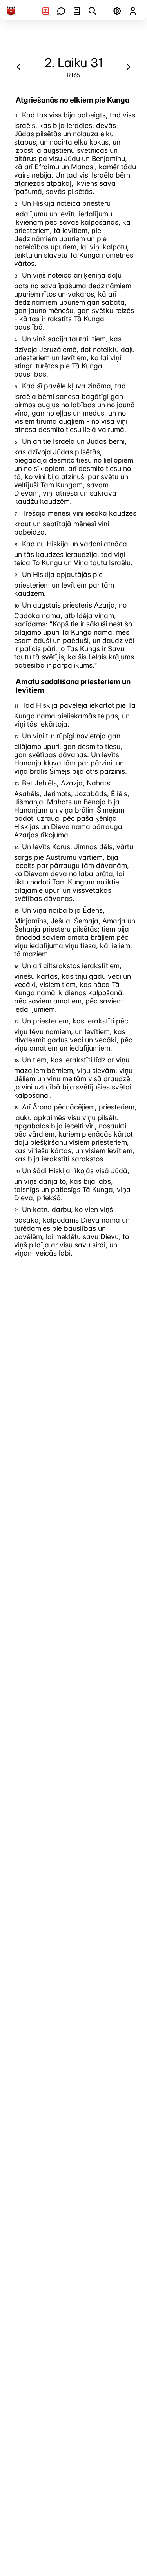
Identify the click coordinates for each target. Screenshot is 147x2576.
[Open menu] (117, 11)
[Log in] (133, 11)
